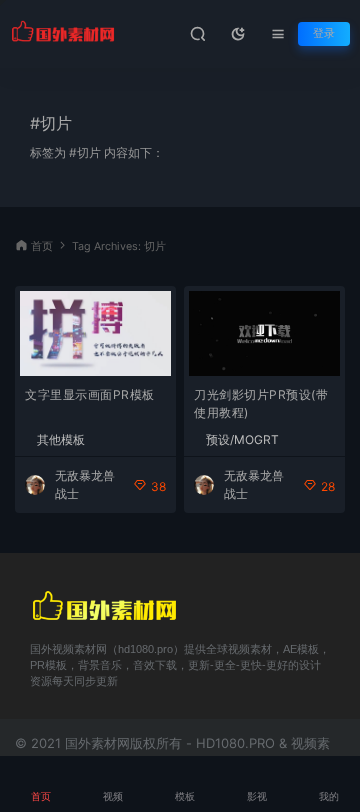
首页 (42, 246)
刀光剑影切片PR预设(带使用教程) (261, 403)
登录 (324, 33)
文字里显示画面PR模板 (90, 394)
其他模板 (61, 440)
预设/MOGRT (242, 440)
